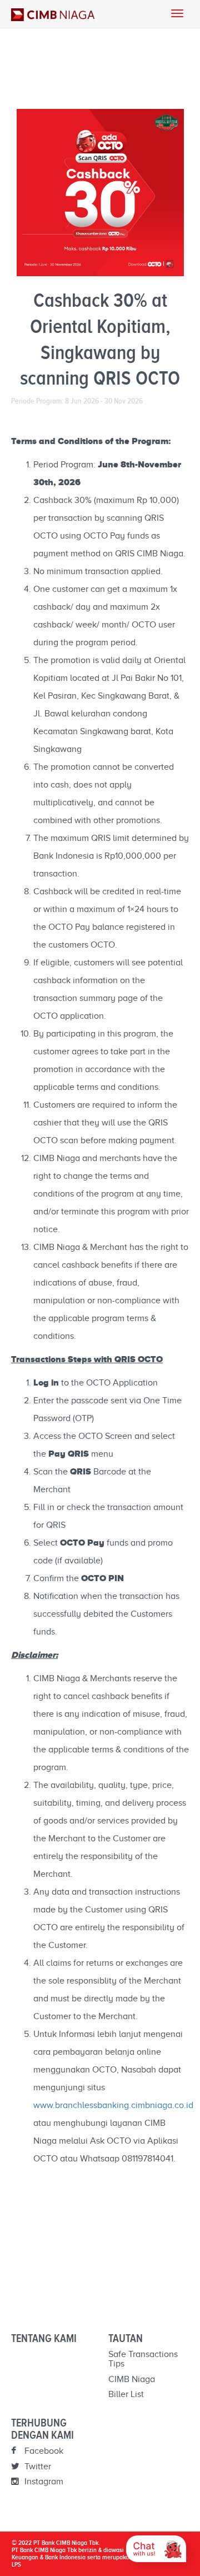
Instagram (43, 2482)
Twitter (37, 2467)
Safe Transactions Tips (143, 2359)
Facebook (43, 2451)
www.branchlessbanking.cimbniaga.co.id (113, 2105)
